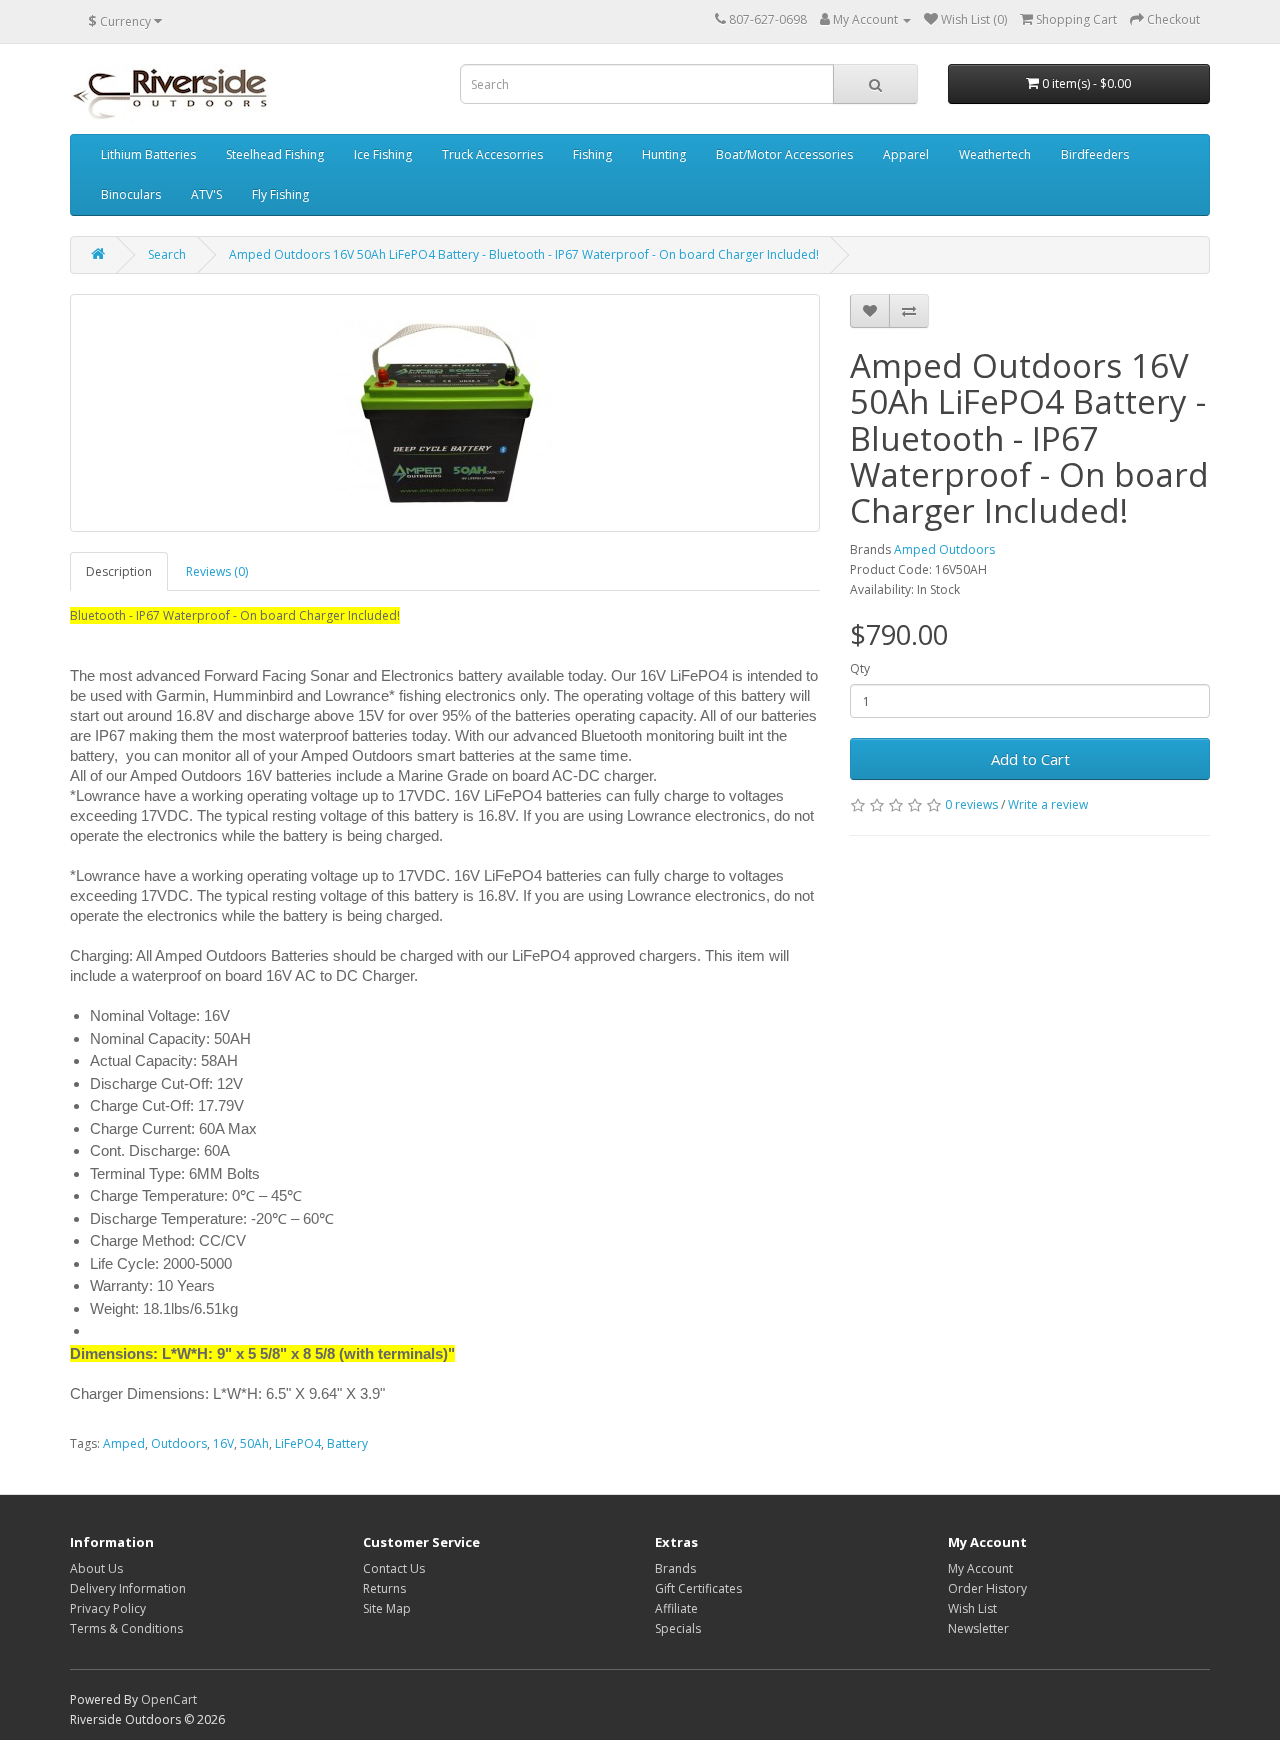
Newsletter (978, 1628)
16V (223, 1443)
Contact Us (394, 1568)
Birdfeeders (1095, 154)
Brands (675, 1568)
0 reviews (971, 804)
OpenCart (169, 1699)
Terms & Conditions (126, 1628)
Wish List (972, 1608)
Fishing (592, 154)
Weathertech (995, 154)
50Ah (254, 1443)
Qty (860, 668)
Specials (678, 1628)
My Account (980, 1568)
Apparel (906, 154)
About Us (96, 1568)
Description (119, 571)
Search (167, 254)
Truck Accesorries (492, 154)
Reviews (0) (217, 571)
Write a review (1048, 804)
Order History (987, 1588)
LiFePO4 (298, 1443)
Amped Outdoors (944, 549)
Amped (124, 1443)
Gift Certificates (698, 1588)
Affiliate (676, 1608)
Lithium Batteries (148, 154)
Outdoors (179, 1443)
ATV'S (206, 194)
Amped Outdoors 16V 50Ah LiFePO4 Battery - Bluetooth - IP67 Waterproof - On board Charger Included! (524, 254)
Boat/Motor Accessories (784, 154)
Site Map (387, 1608)
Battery (347, 1443)
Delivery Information (128, 1588)
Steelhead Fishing (275, 154)
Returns (384, 1588)
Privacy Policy (108, 1608)
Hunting (664, 154)
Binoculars (131, 194)
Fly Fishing (280, 194)
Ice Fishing (383, 154)
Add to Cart (1030, 759)
